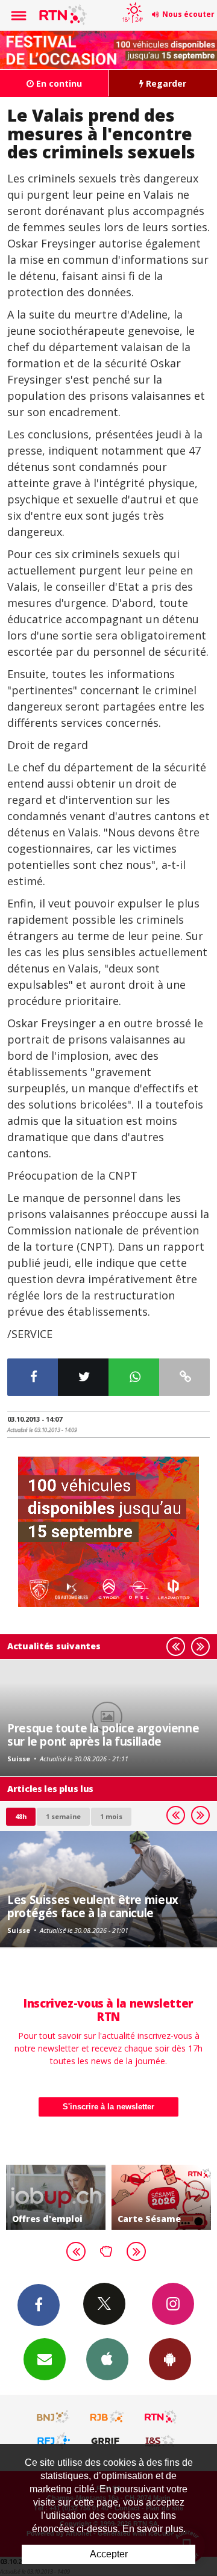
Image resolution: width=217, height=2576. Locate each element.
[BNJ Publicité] (54, 2417)
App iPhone (107, 2359)
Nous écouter (188, 14)
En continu (58, 83)
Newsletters (45, 2359)
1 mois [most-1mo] (111, 1816)
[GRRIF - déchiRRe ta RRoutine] (107, 2441)
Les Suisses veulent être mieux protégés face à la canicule (93, 1906)
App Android (170, 2359)
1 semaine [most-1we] (63, 1816)
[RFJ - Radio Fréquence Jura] (54, 2441)
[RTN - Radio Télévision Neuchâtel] (161, 2417)
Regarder (165, 83)
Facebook (39, 2305)
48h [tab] (21, 1816)
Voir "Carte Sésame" (161, 2197)
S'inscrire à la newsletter (108, 2107)
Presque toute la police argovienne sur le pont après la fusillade (103, 1734)
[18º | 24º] (132, 1)
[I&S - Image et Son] (161, 2441)
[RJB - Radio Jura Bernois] (107, 2417)
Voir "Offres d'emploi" (56, 2197)
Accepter (109, 2554)
